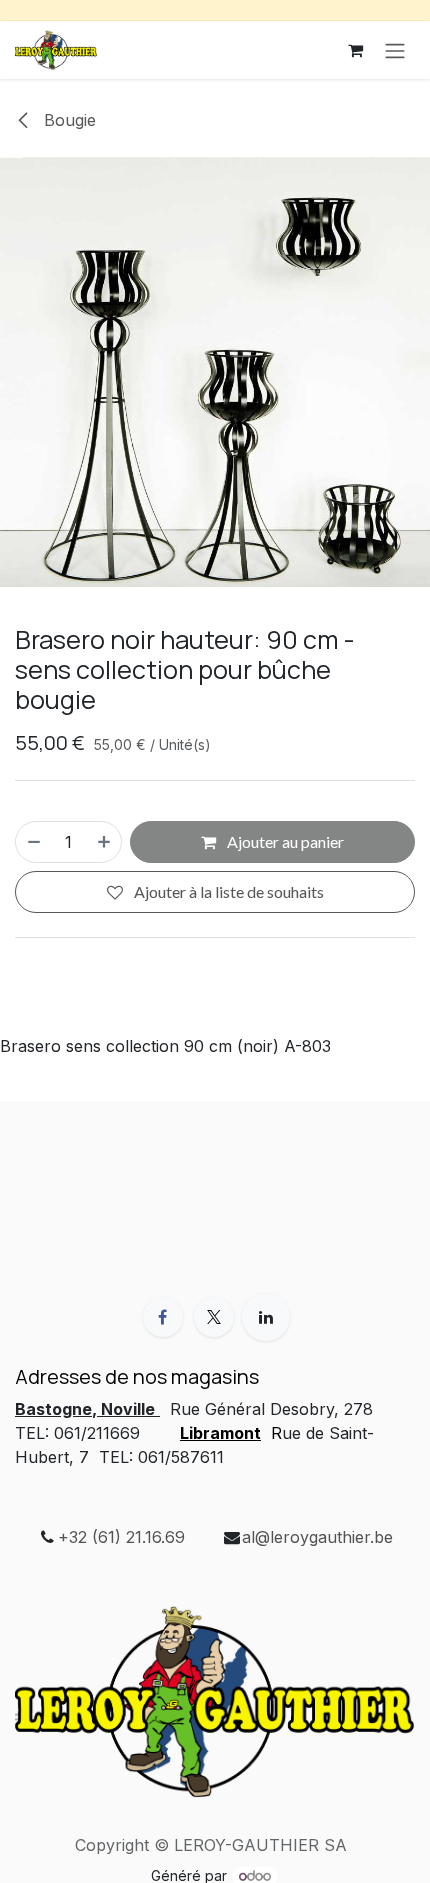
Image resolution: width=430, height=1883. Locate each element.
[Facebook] (163, 1317)
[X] (214, 1317)
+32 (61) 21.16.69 (121, 1537)
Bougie (67, 120)
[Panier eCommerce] (355, 50)
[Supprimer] (33, 842)
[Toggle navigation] (395, 50)
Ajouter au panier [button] (284, 841)
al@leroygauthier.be (317, 1537)
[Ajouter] (105, 842)
